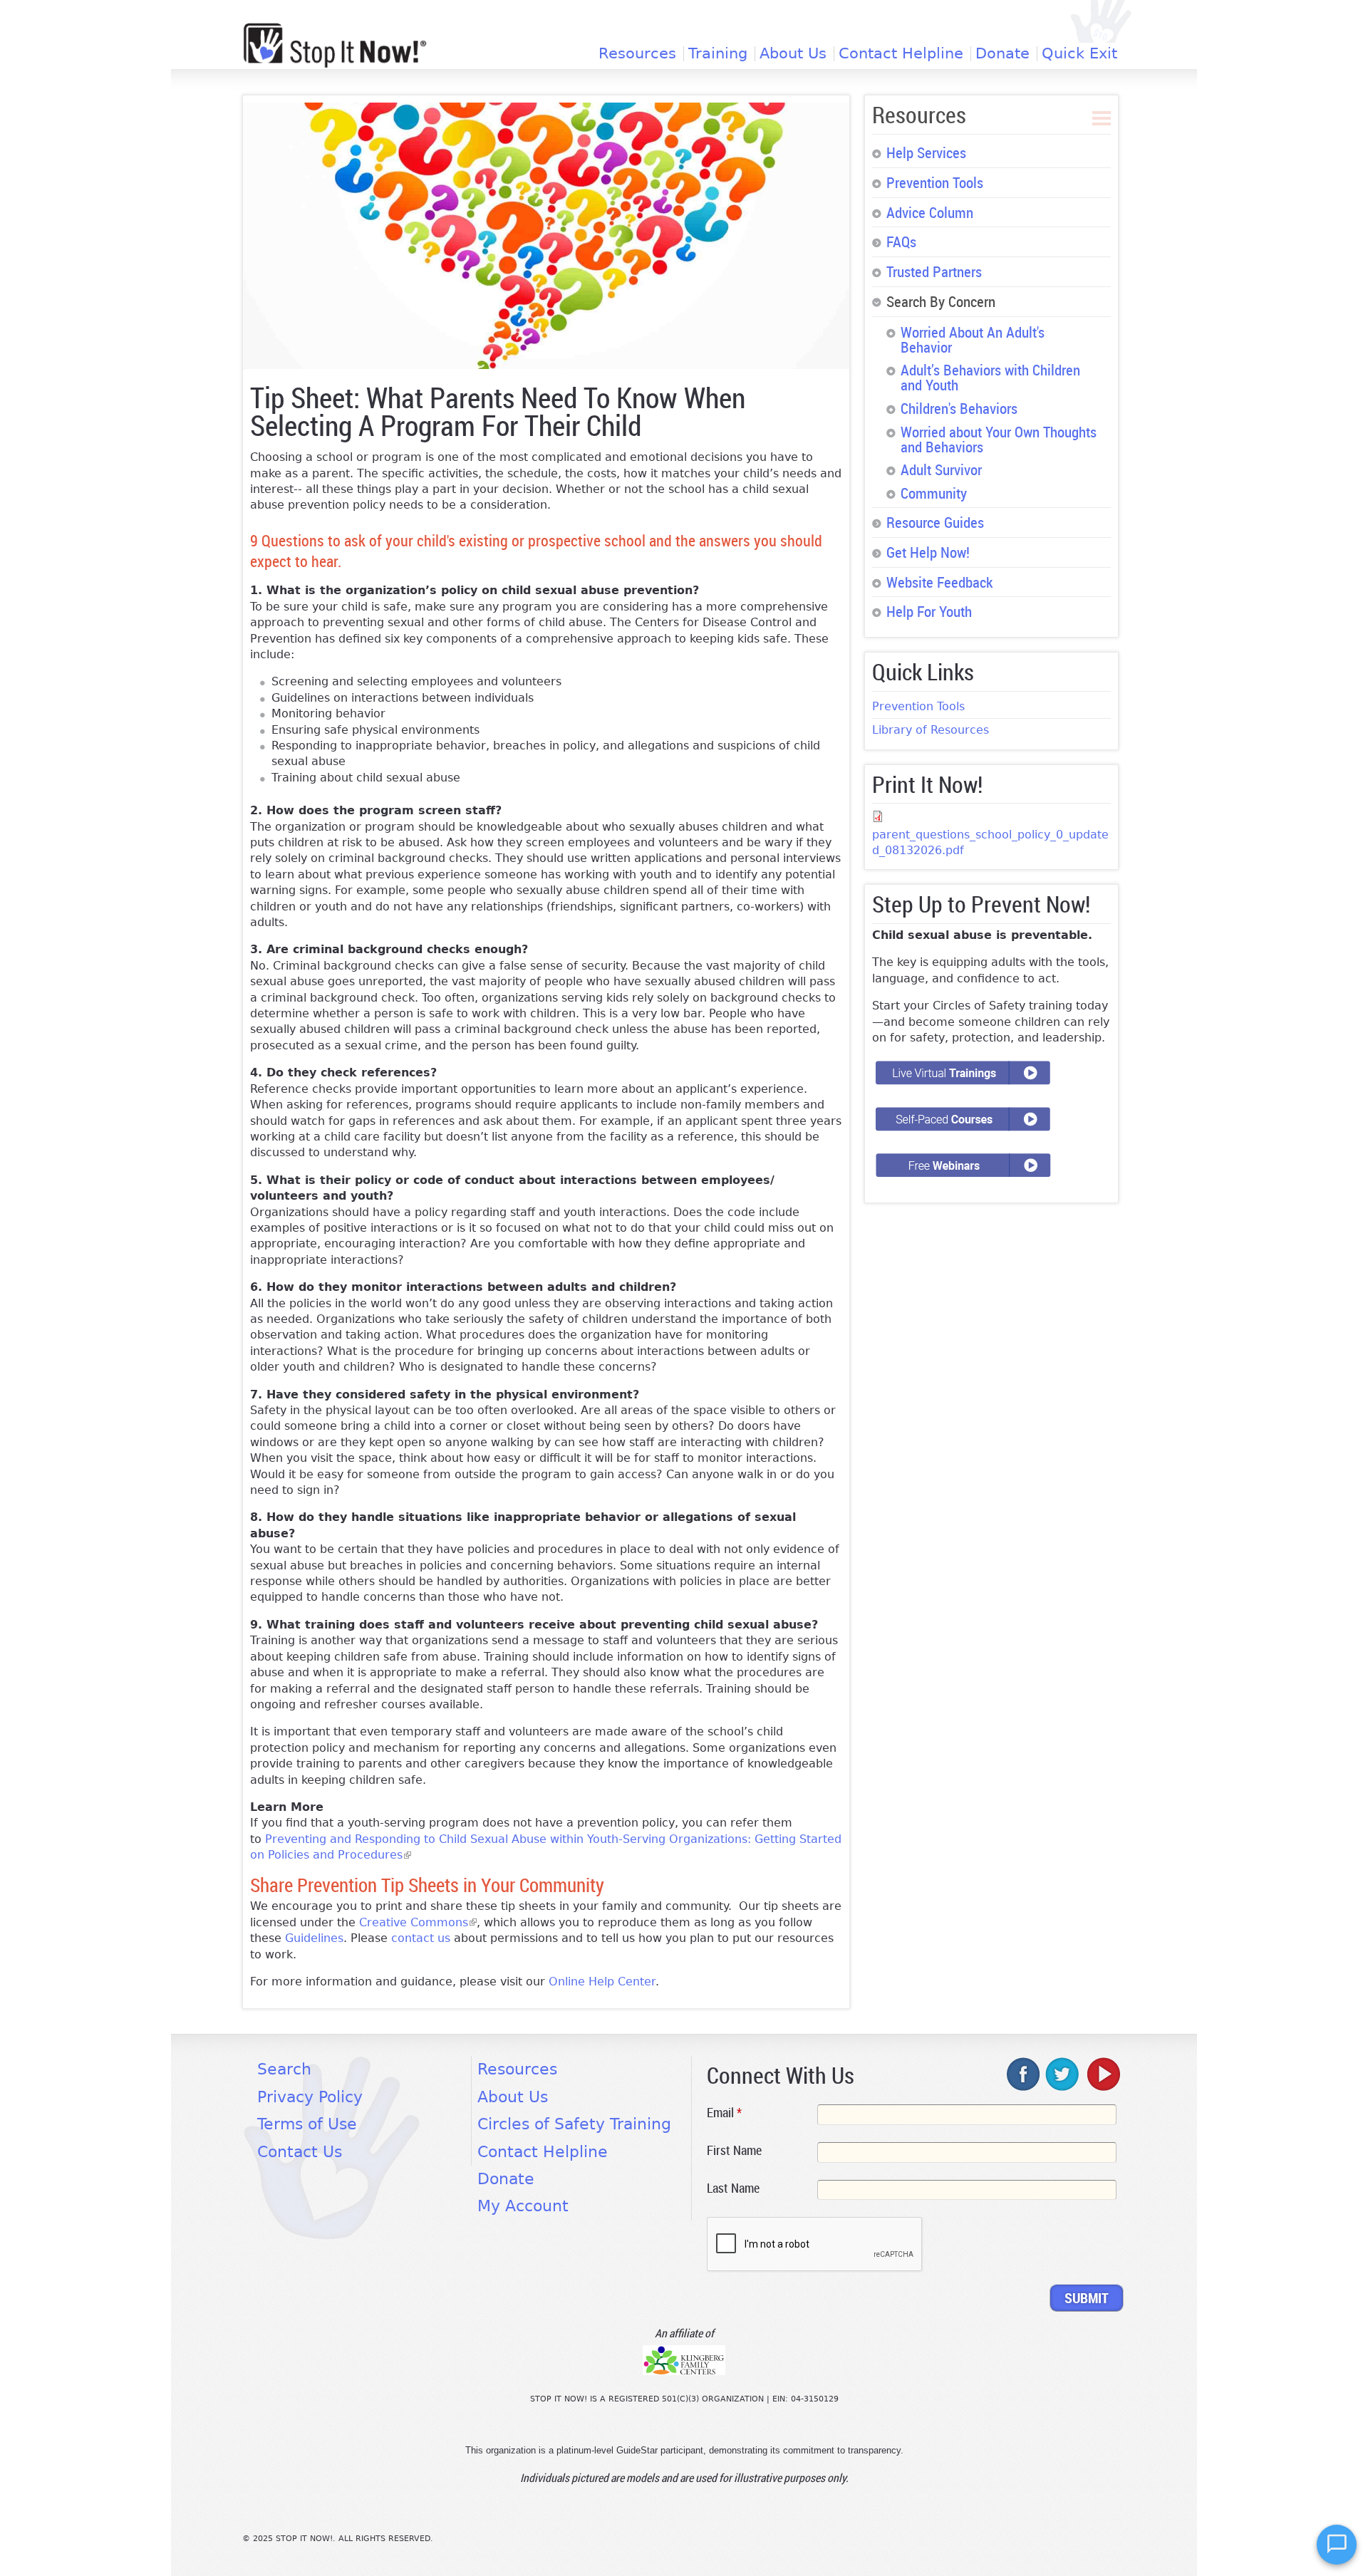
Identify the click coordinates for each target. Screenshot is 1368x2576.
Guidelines (314, 1938)
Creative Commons (418, 1922)
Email (724, 2112)
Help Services (926, 152)
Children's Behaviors (959, 408)
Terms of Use (307, 2124)
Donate (1002, 54)
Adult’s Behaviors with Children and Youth (990, 377)
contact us (421, 1938)
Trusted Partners (934, 271)
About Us (793, 54)
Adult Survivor (941, 469)
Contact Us (300, 2152)
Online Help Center (602, 1982)
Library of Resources (931, 730)
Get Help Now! (928, 552)
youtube (1102, 2074)
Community (934, 493)
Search (284, 2069)
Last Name (733, 2188)
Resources (637, 54)
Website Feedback (939, 582)
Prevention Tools (935, 182)
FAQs (901, 241)
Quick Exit (1079, 54)
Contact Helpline (901, 54)
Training (718, 54)
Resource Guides (935, 522)
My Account (523, 2206)
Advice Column (930, 212)
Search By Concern (941, 301)
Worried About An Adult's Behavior (973, 339)
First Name (734, 2150)
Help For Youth (929, 611)
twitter (1063, 2074)
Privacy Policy (310, 2097)
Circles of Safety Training (574, 2124)
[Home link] (335, 45)
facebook (1024, 2074)
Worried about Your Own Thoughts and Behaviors (999, 439)
